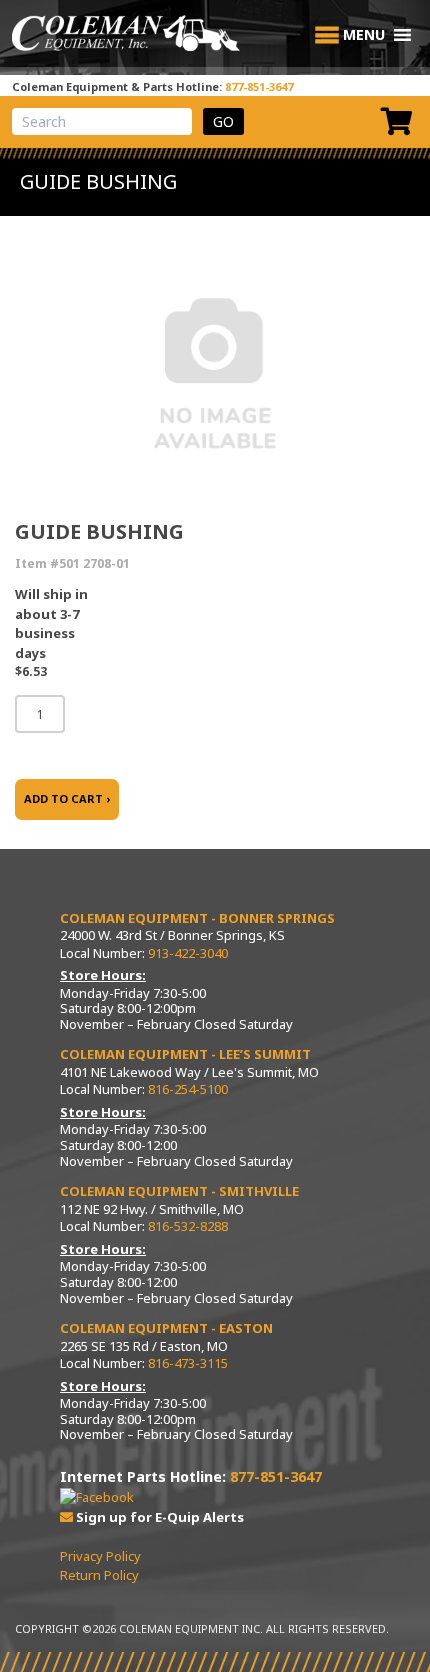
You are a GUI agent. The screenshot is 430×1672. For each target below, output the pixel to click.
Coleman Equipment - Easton (166, 1328)
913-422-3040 (188, 953)
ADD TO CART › (67, 798)
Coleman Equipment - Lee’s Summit (185, 1054)
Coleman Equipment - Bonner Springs (197, 918)
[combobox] (102, 121)
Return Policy (99, 1575)
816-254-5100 (188, 1089)
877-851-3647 (259, 86)
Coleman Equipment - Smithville (179, 1191)
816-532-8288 (188, 1226)
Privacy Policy (100, 1556)
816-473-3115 (188, 1363)
